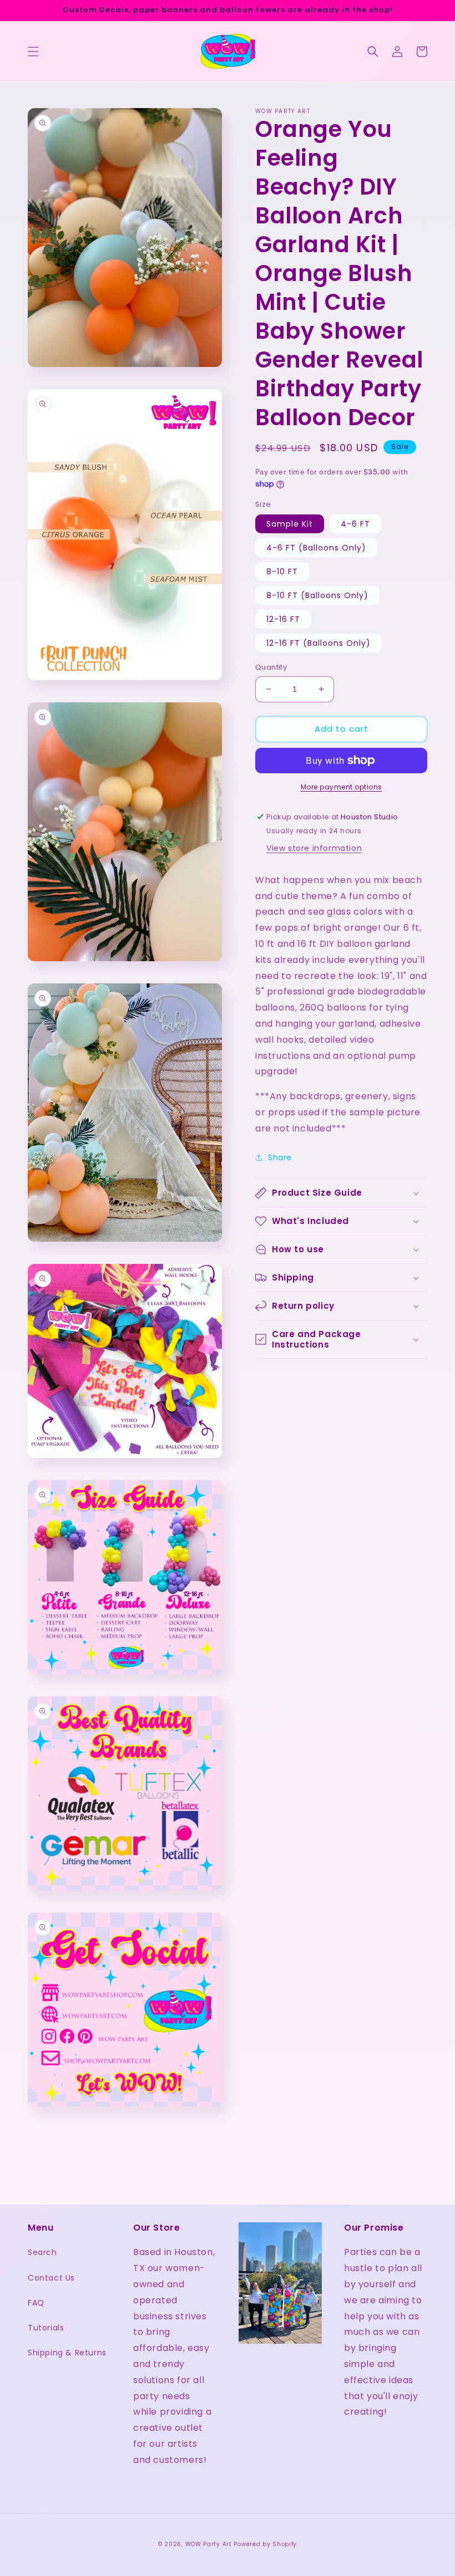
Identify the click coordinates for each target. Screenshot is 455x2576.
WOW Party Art (209, 2544)
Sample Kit (290, 524)
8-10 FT (282, 572)
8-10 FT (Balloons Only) (317, 595)
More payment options (342, 787)
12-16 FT (283, 619)
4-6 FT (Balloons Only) (316, 548)
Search (42, 2252)
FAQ (36, 2303)
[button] (33, 52)
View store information (314, 848)
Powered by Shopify (265, 2544)
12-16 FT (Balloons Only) (318, 643)
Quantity (271, 667)
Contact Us (51, 2278)
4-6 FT (355, 524)
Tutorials (46, 2328)
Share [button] (280, 1157)
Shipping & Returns (67, 2353)
